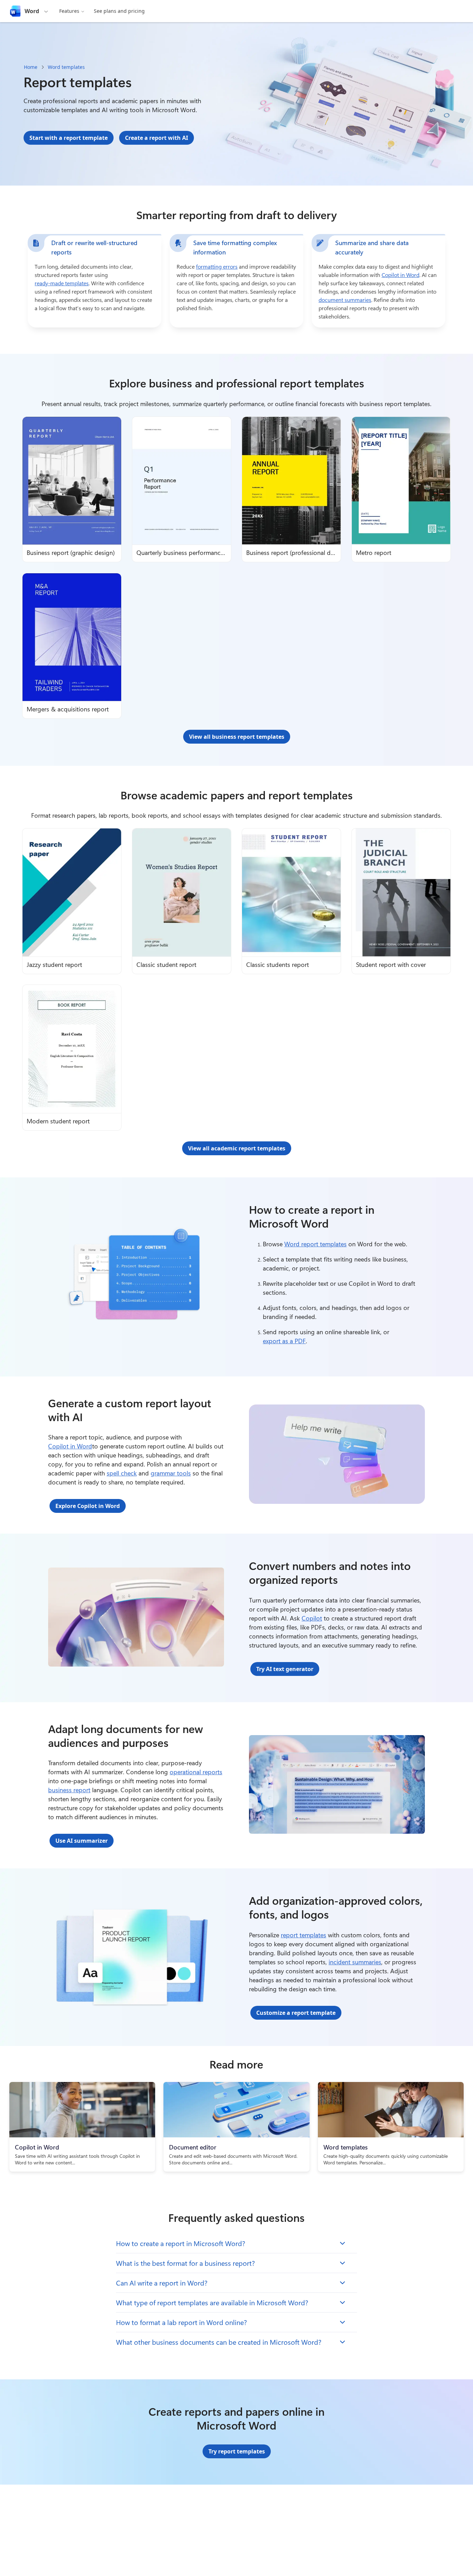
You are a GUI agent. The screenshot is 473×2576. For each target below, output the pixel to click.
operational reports (196, 1772)
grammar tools (171, 1473)
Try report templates (237, 2451)
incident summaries (355, 1962)
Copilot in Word (400, 275)
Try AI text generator (285, 1669)
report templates (304, 1935)
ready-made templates (62, 283)
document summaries (345, 300)
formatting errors (217, 266)
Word (32, 11)
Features (69, 11)
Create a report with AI (157, 138)
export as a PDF (284, 1341)
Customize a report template (296, 2013)
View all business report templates (237, 737)
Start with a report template (69, 138)
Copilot (312, 1618)
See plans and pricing (119, 11)
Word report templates (315, 1244)
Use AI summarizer (82, 1841)
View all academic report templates (237, 1148)
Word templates (66, 67)
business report (69, 1790)
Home (31, 67)
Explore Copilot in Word (88, 1506)
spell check (122, 1473)
